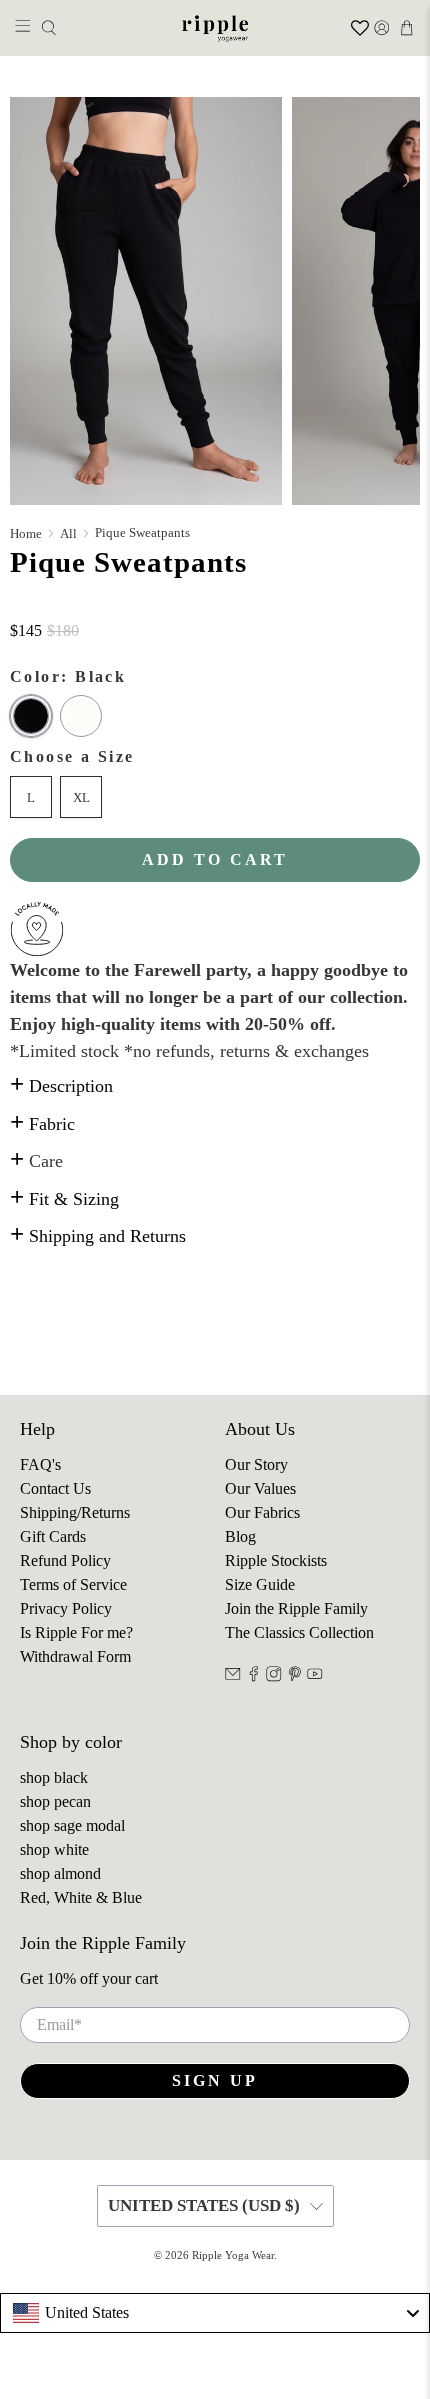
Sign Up (215, 2080)
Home (26, 533)
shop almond (60, 1873)
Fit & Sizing (64, 1199)
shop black (54, 1777)
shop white (54, 1849)
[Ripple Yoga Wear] (215, 28)
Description (61, 1086)
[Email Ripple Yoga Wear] (233, 1676)
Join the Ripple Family (296, 1608)
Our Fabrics (262, 1512)
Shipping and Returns (98, 1236)
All (68, 533)
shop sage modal (72, 1825)
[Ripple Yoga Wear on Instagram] (274, 1676)
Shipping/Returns (75, 1512)
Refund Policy (65, 1560)
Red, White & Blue (81, 1897)
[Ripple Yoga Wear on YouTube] (315, 1676)
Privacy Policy (66, 1608)
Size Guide (260, 1584)
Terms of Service (73, 1584)
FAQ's (40, 1464)
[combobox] (215, 2313)
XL (81, 797)
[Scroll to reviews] (215, 608)
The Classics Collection (299, 1632)
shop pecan (55, 1801)
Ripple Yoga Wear (233, 2255)
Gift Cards (53, 1536)
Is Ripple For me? (76, 1632)
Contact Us (55, 1488)
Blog (240, 1536)
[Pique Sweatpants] (146, 301)
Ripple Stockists (276, 1560)
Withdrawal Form (75, 1656)
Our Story (256, 1464)
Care (36, 1161)
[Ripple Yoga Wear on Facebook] (254, 1676)
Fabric (42, 1124)
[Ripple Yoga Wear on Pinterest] (295, 1676)
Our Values (260, 1488)
